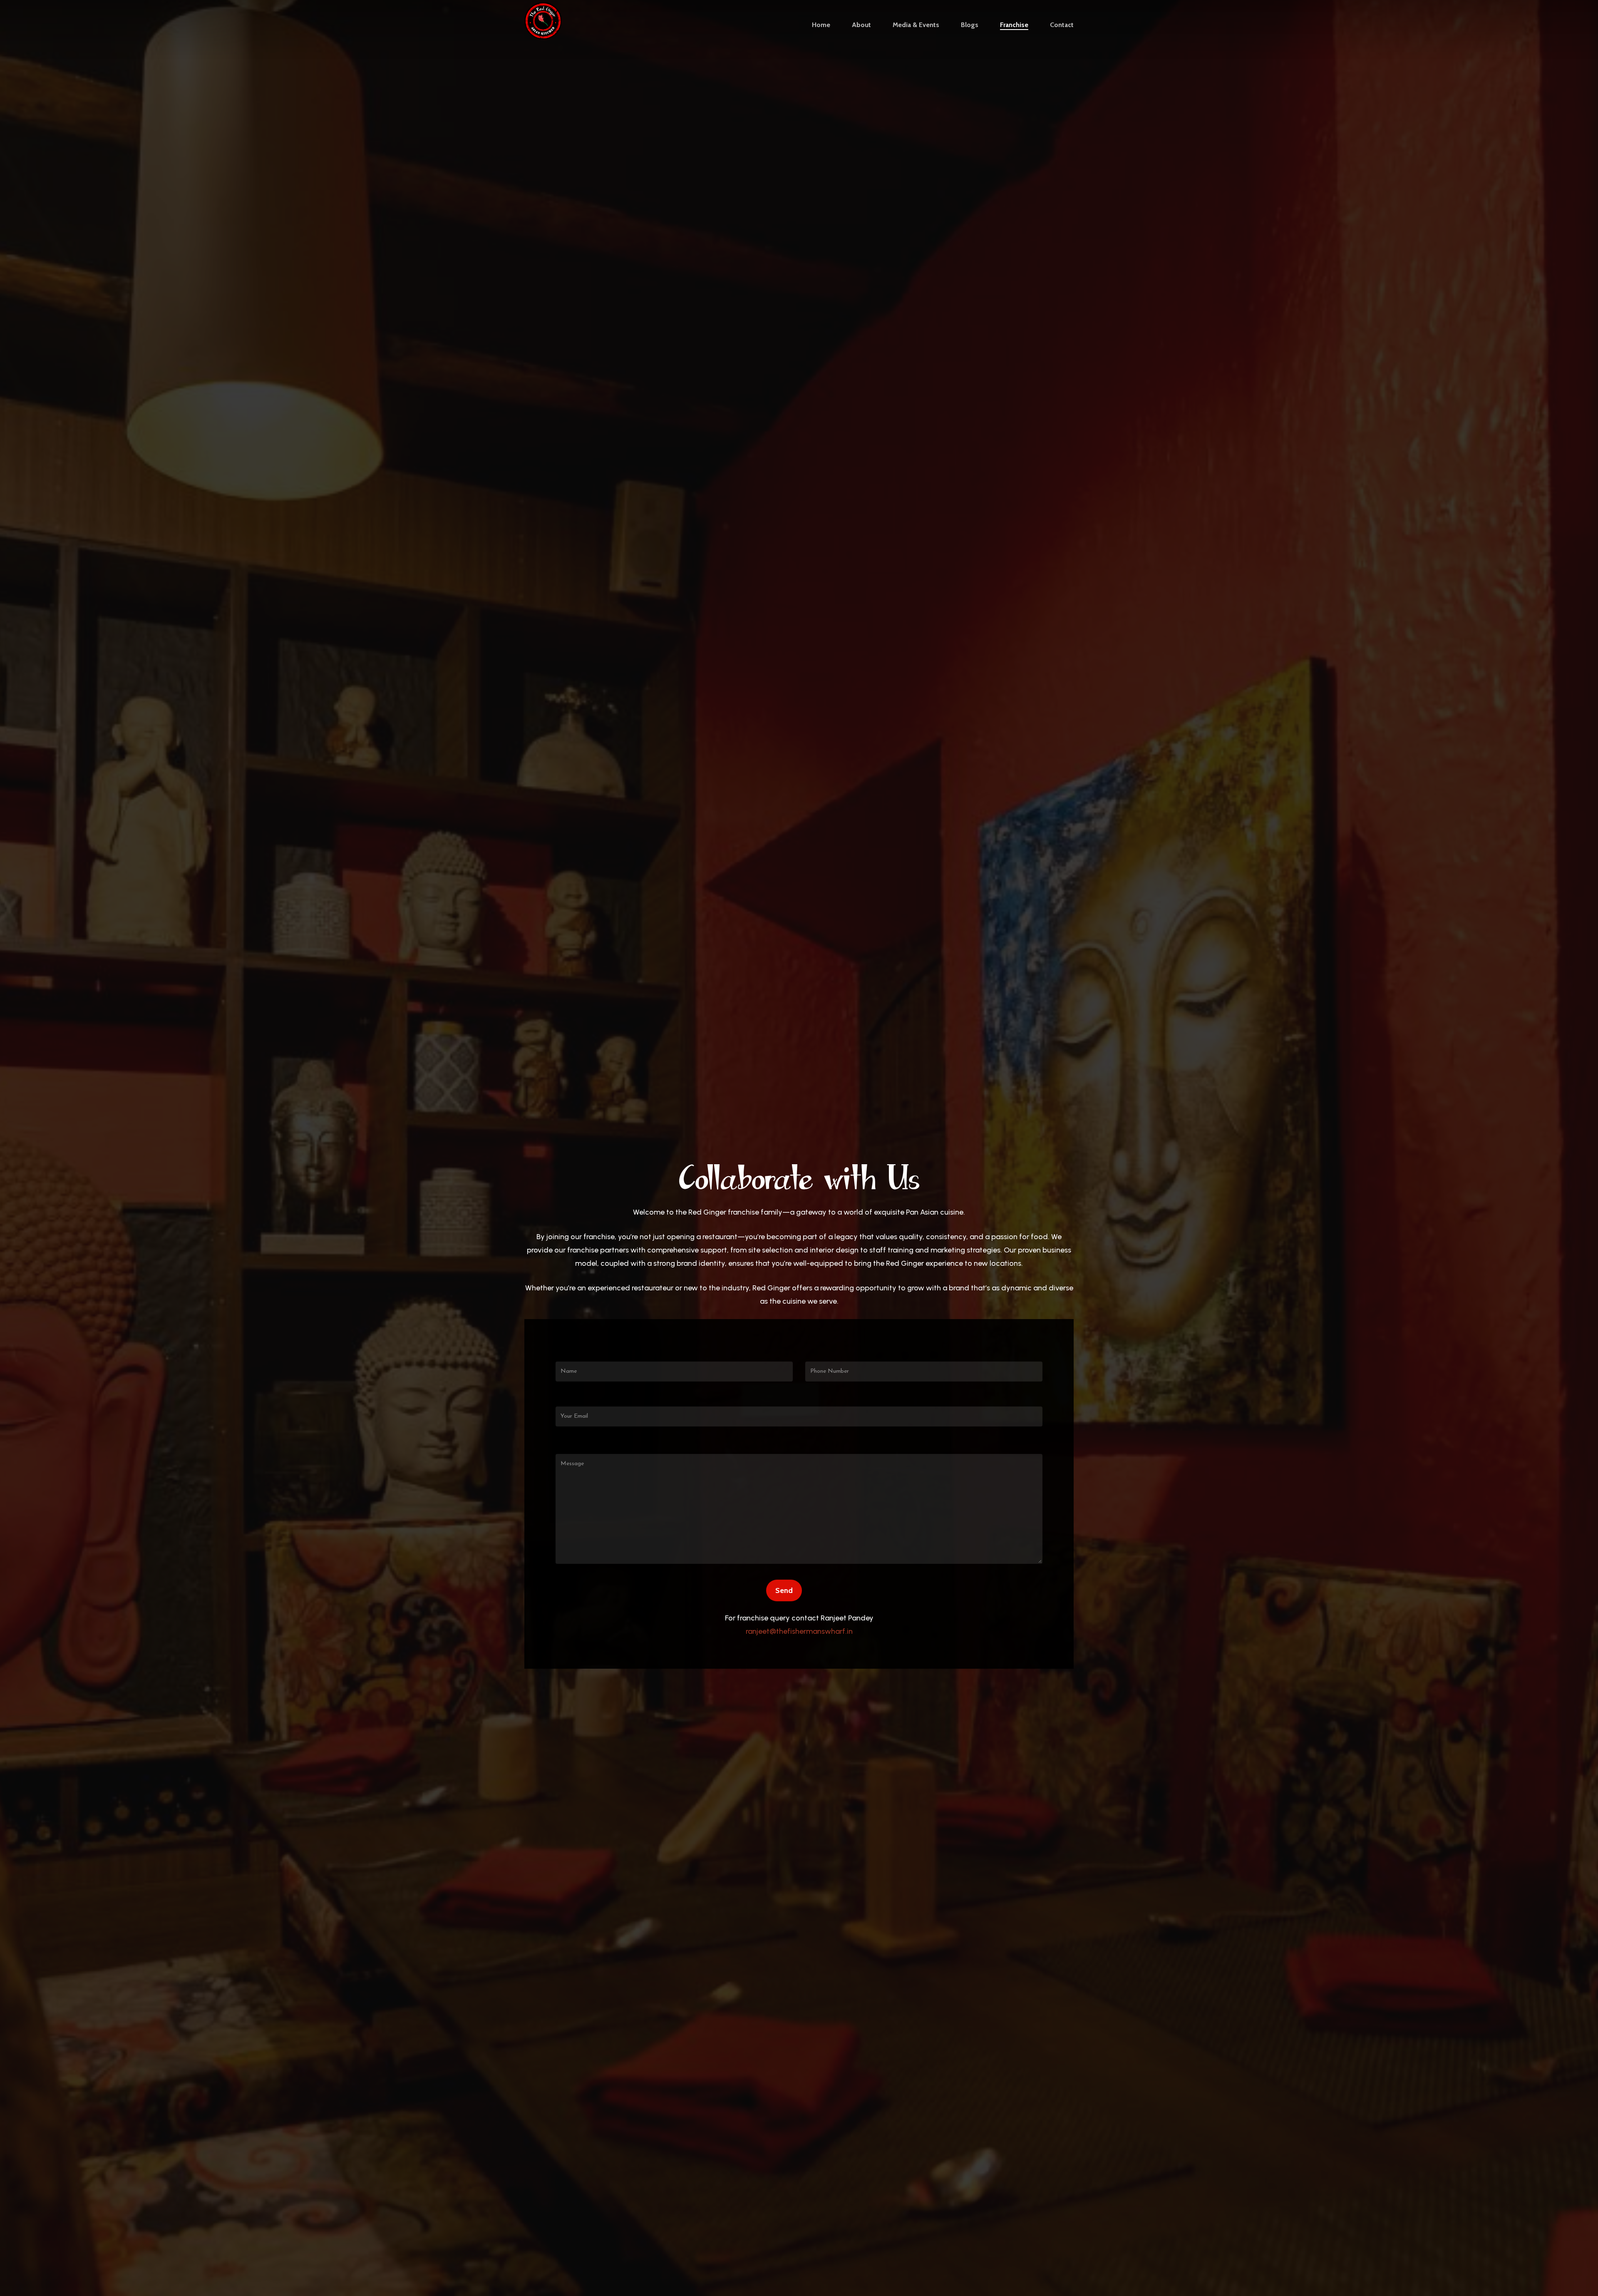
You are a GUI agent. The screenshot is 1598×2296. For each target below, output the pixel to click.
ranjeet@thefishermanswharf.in (799, 1631)
